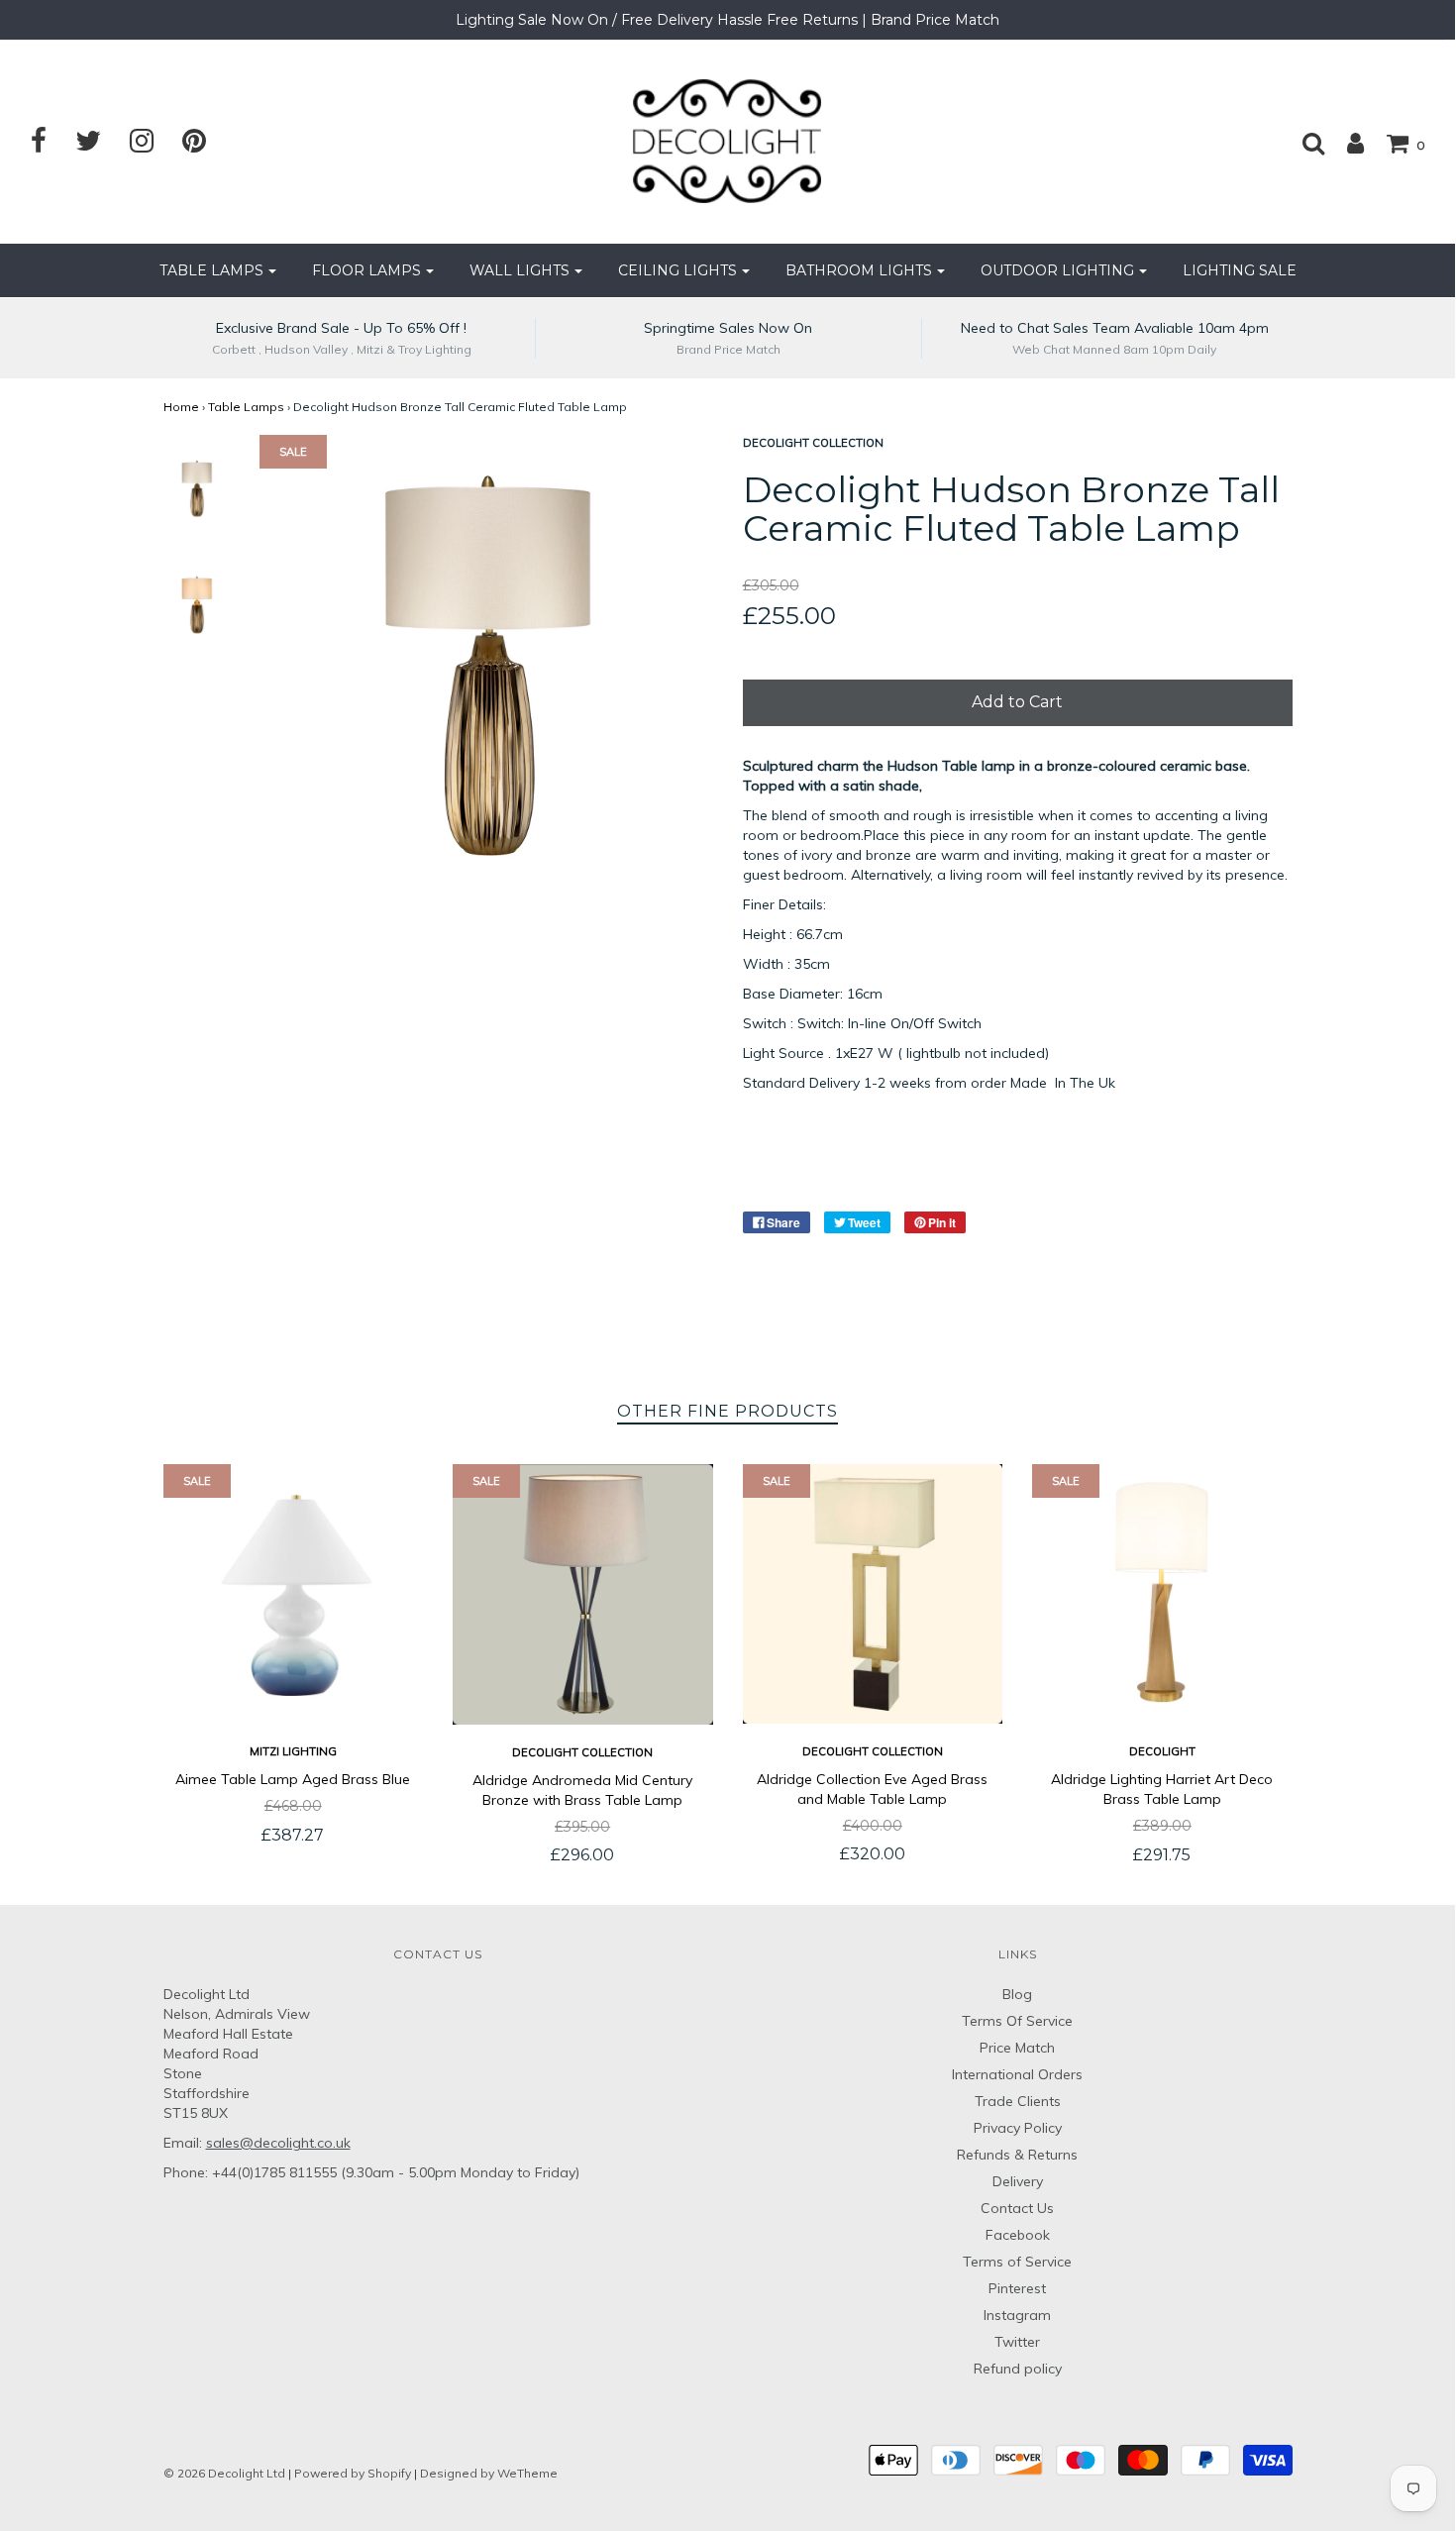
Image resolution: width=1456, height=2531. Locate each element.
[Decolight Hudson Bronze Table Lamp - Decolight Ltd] (197, 488)
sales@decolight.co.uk (278, 2143)
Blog (1017, 1994)
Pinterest (1017, 2288)
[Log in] (1346, 143)
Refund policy (1018, 2369)
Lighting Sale (1240, 270)
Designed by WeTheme (489, 2473)
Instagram (1017, 2315)
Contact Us (1017, 2208)
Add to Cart (1017, 702)
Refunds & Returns (1017, 2155)
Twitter (1017, 2342)
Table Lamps (246, 407)
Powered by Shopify (353, 2473)
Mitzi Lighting (293, 1751)
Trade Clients (1018, 2101)
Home (181, 407)
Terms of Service (1017, 2262)
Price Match (1017, 2048)
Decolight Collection (582, 1752)
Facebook (1018, 2235)
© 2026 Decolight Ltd (226, 2473)
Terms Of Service (1017, 2021)
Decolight (1162, 1751)
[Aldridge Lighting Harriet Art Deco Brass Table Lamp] (1162, 1594)
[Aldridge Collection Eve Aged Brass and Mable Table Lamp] (873, 1594)
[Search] (1303, 143)
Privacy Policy (1018, 2128)
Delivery (1018, 2181)
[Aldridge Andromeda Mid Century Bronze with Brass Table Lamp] (583, 1594)
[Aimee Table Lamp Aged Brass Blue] (294, 1594)
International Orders (1017, 2074)
